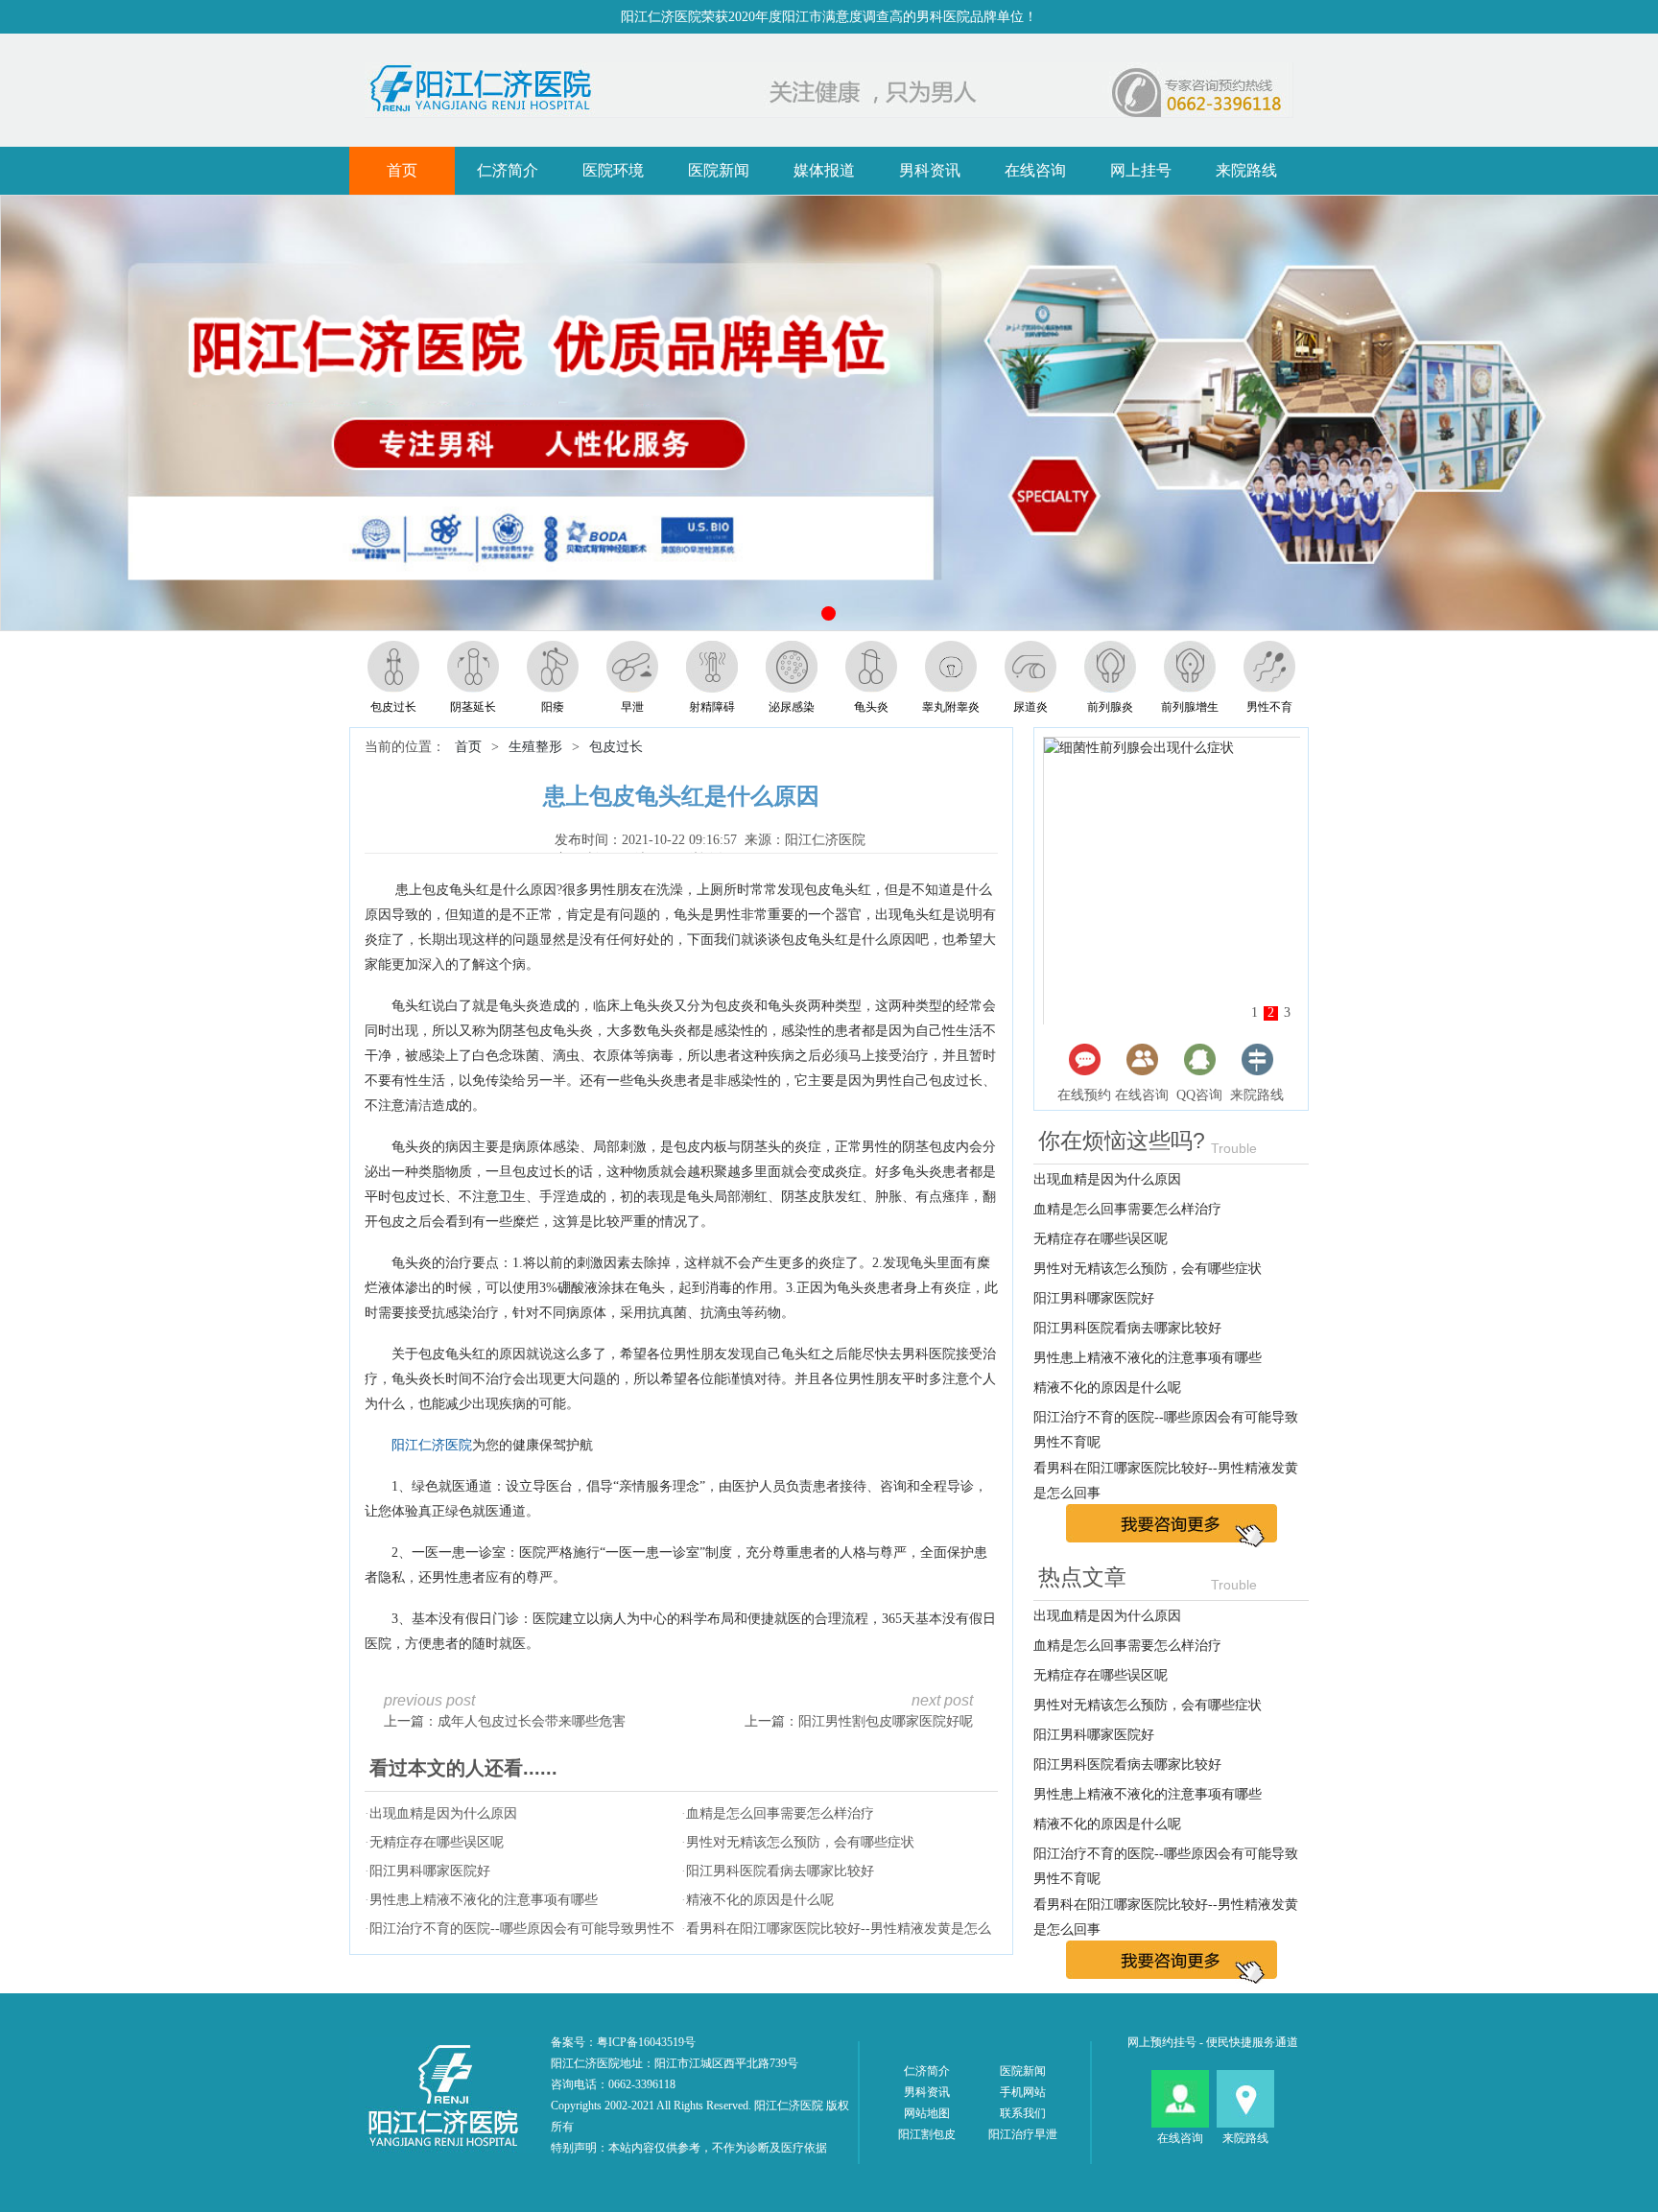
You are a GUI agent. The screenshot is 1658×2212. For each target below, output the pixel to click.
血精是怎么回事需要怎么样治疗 (780, 1813)
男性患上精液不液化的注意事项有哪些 (484, 1900)
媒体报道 (824, 170)
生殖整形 (535, 747)
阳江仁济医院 (432, 1445)
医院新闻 (719, 170)
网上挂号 (1141, 170)
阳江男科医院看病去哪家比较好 (780, 1871)
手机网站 (1023, 2092)
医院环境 (613, 170)
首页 (402, 170)
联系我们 (1023, 2113)
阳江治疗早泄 (1023, 2134)
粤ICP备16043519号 (646, 2042)
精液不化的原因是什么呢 (760, 1900)
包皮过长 (616, 747)
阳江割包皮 (927, 2134)
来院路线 (1246, 170)
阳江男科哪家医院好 (430, 1871)
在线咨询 (1035, 170)
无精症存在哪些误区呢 (437, 1842)
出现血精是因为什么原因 (443, 1813)
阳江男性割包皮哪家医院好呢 (886, 1721)
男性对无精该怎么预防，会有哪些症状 (800, 1842)
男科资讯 (930, 170)
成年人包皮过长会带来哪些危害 (532, 1721)
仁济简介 (508, 170)
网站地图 (927, 2113)
